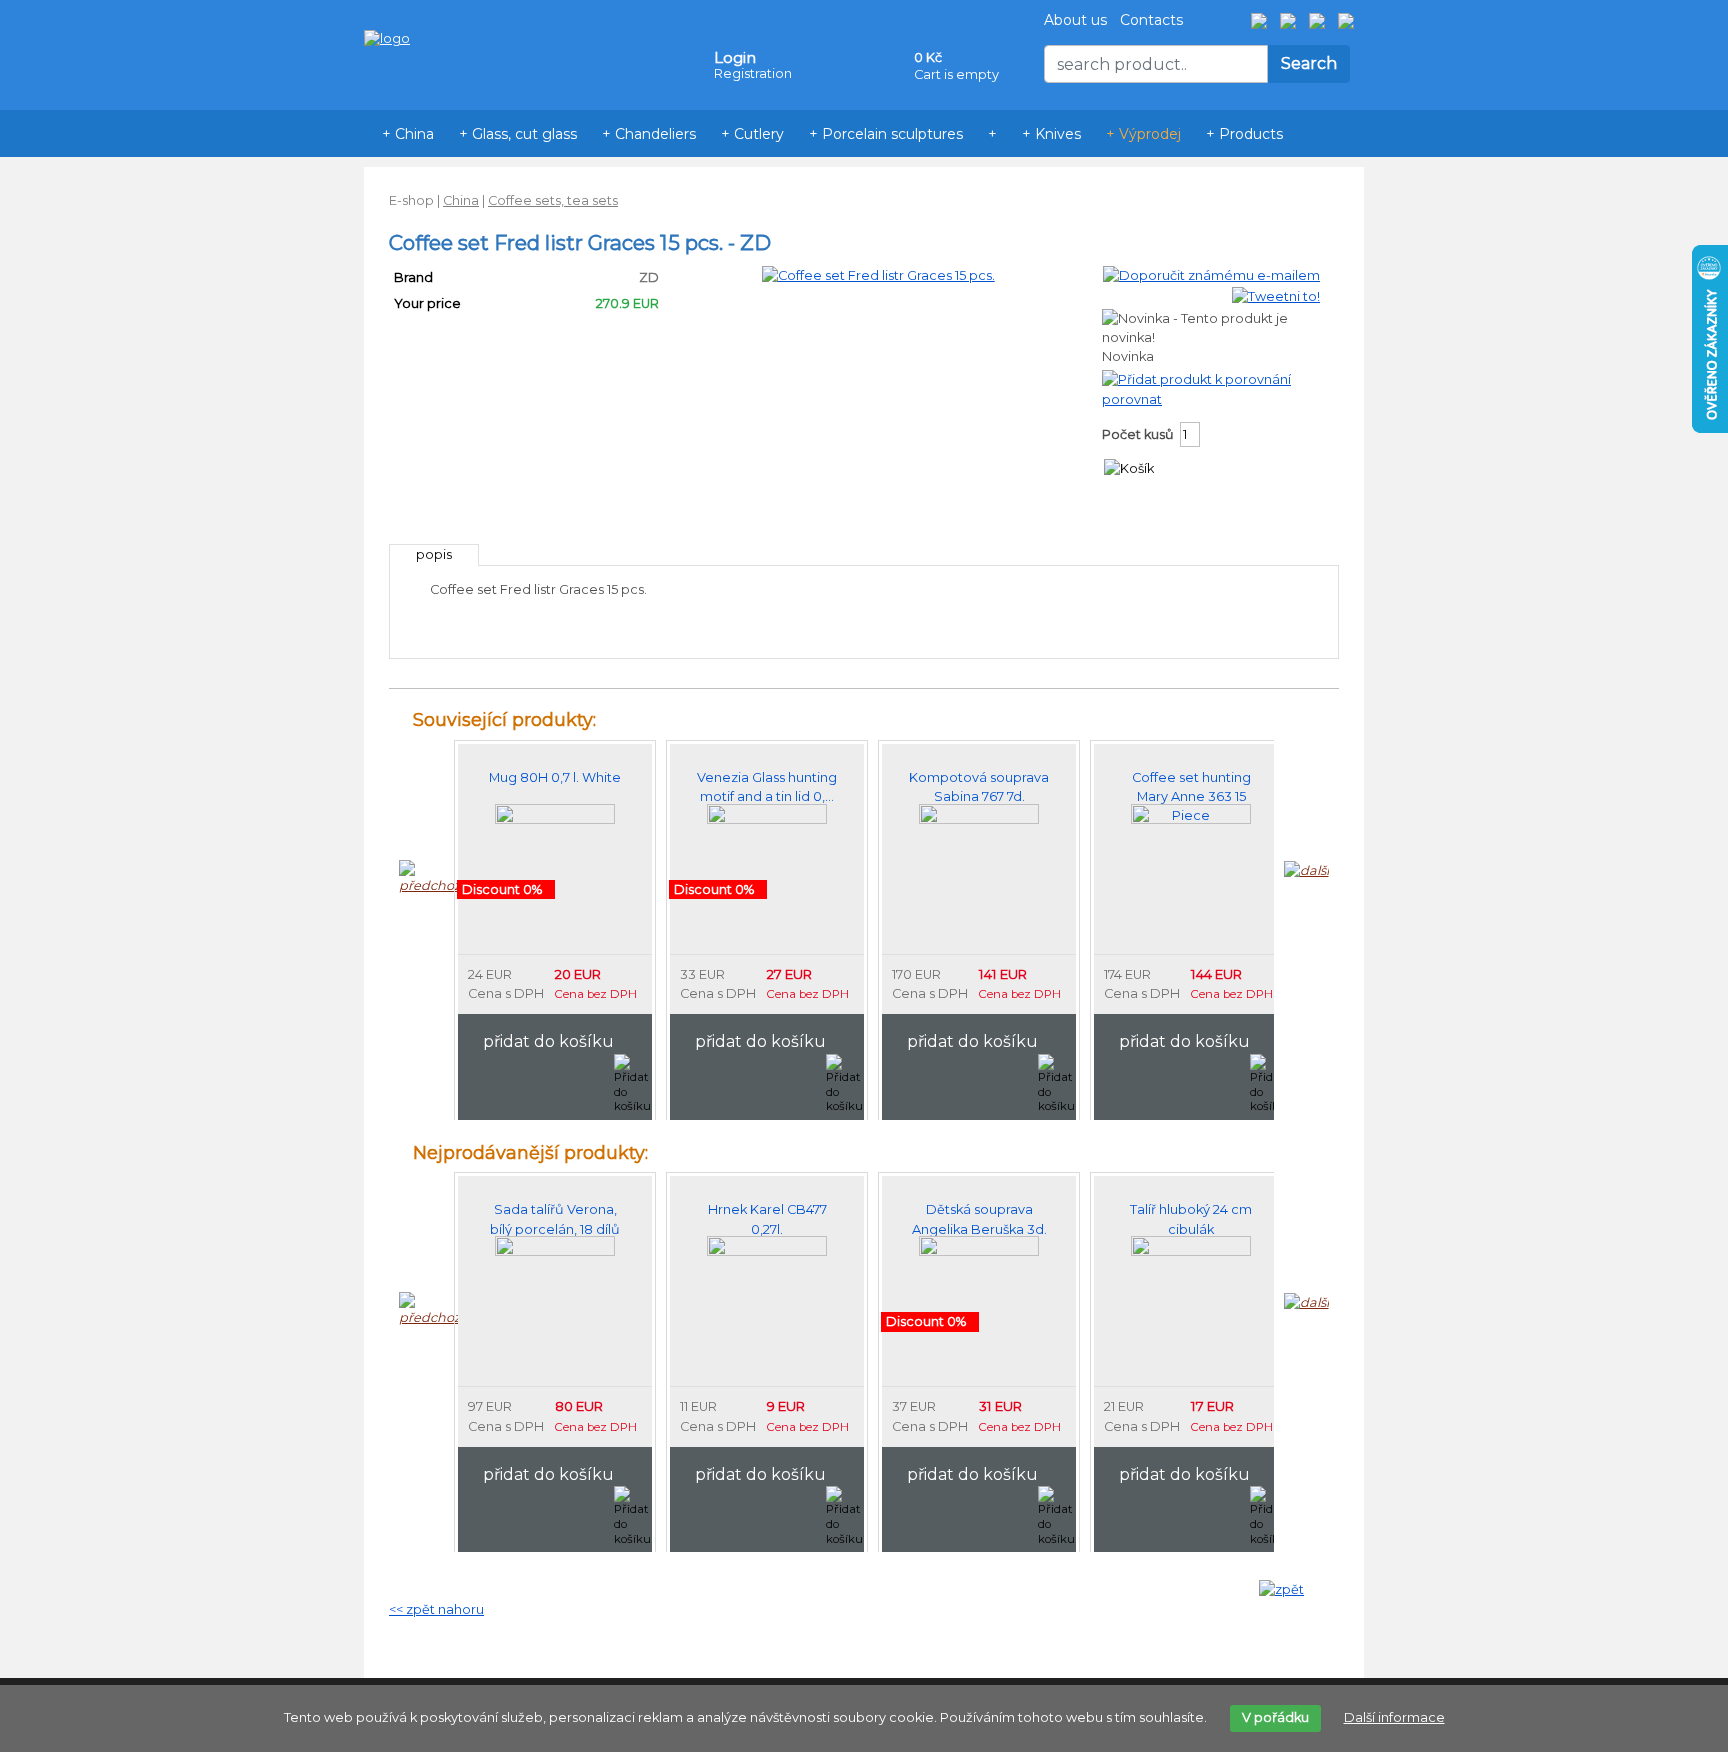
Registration (753, 73)
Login (735, 57)
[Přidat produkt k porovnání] (1196, 378)
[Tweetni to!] (1276, 295)
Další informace (1394, 1717)
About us (1075, 20)
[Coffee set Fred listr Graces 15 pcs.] (878, 274)
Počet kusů (1138, 434)
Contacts (1151, 20)
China (461, 200)
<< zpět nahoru (436, 1609)
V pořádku (1275, 1717)
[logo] (387, 8)
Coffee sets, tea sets (553, 200)
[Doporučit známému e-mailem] (1211, 274)
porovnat (1132, 399)
